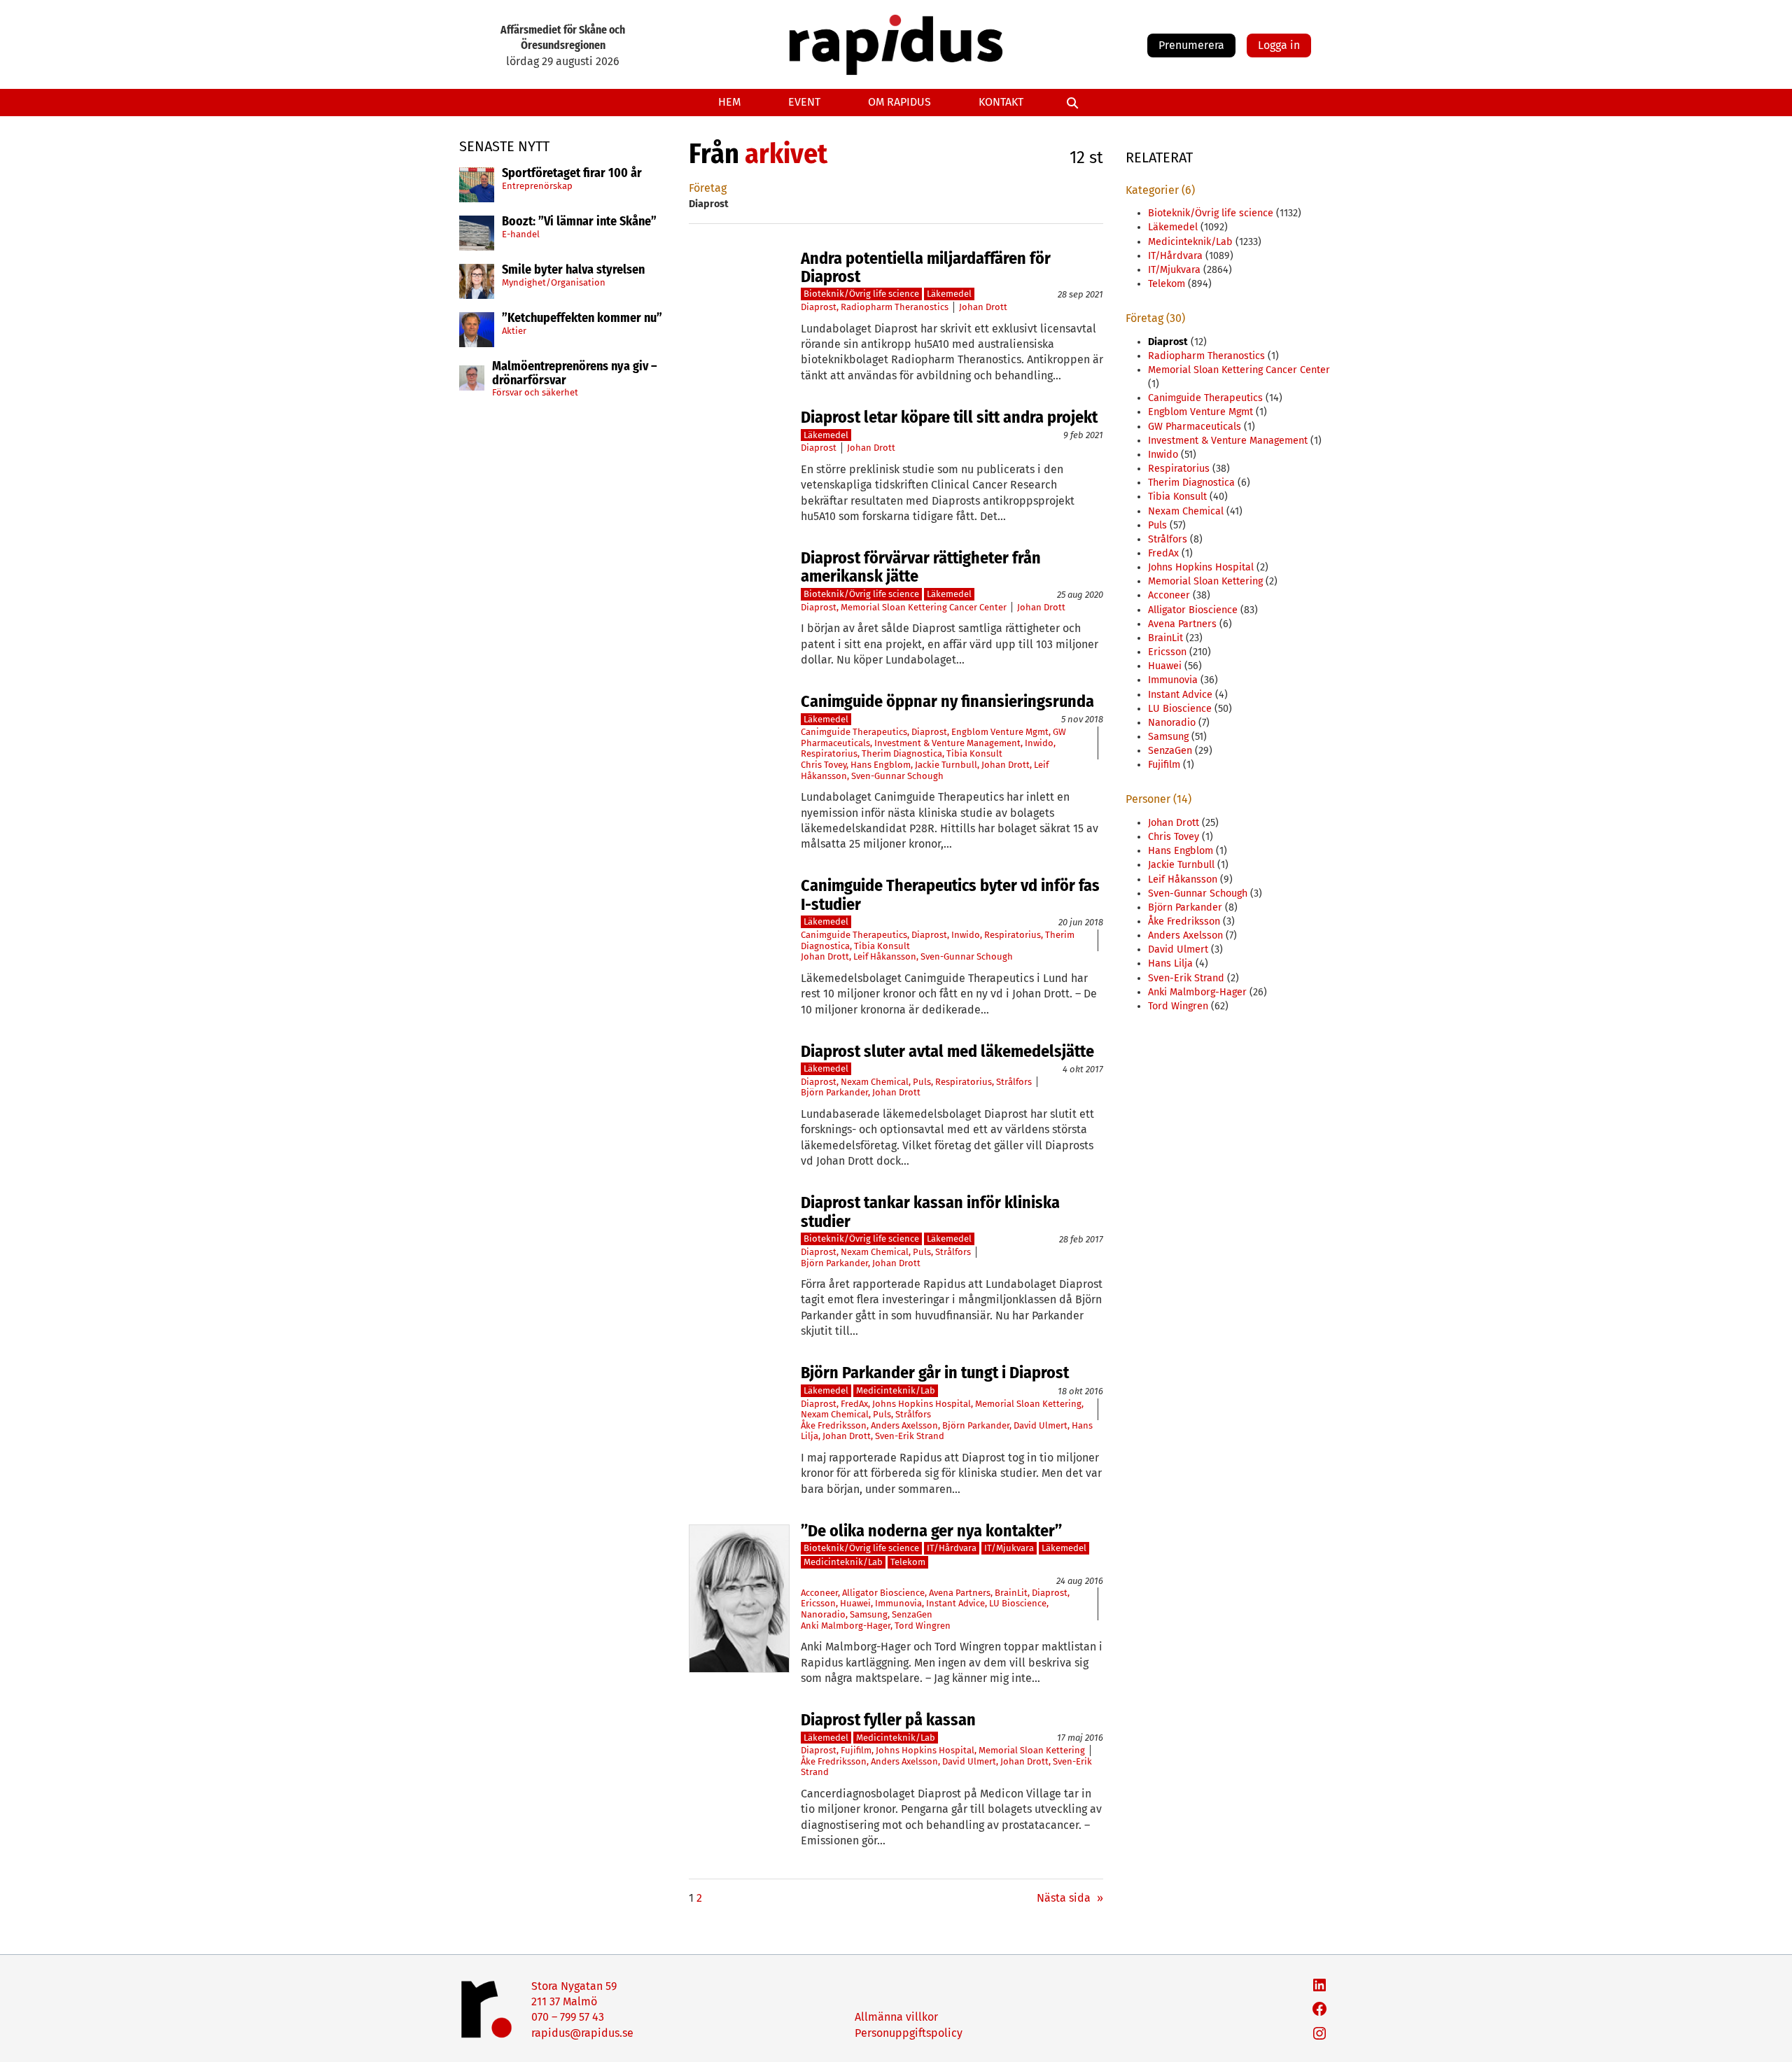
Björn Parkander (834, 1092)
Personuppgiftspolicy (909, 2033)
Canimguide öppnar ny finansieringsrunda (947, 701)
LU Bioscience (1018, 1603)
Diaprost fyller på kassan (888, 1720)
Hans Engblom (881, 765)
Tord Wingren (923, 1626)
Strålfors (1014, 1082)
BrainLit (1011, 1593)
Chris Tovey (824, 765)
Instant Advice (955, 1603)
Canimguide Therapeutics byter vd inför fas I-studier (950, 895)
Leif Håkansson (885, 956)
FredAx (854, 1404)
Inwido (1039, 743)
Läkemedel (949, 294)
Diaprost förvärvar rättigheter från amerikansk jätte (921, 567)
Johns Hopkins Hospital (922, 1404)
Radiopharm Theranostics (895, 307)
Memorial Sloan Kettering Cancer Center (924, 607)
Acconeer (819, 1593)
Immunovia (898, 1603)
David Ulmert (1041, 1425)
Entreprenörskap (537, 186)
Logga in (1279, 45)
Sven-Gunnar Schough (897, 776)
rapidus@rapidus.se (582, 2033)
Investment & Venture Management (947, 743)
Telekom (908, 1562)
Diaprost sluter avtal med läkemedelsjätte (947, 1051)
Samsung (869, 1614)
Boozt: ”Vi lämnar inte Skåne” (579, 222)
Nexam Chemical (875, 1082)
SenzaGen (912, 1614)
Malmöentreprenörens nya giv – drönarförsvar (575, 374)
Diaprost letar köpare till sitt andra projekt (949, 417)
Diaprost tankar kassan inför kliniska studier (930, 1212)
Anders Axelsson (904, 1425)
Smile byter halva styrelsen (573, 270)
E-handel (521, 234)
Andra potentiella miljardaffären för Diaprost (926, 268)
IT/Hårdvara (952, 1548)
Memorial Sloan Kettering (1028, 1404)
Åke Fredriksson (834, 1425)
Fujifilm (856, 1750)
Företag (708, 188)
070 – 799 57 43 (568, 2017)
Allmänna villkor (896, 2017)
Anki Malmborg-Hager (846, 1626)
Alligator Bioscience (883, 1593)
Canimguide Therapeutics (854, 732)
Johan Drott (983, 307)
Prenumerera (1191, 45)
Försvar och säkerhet (535, 392)
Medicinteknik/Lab (896, 1390)
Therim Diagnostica (902, 753)
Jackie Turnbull (946, 765)
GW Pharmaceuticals (1195, 427)
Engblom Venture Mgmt (1000, 732)
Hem (729, 102)
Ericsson (818, 1603)
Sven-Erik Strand (910, 1436)
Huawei (855, 1603)
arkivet (786, 154)
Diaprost (819, 307)
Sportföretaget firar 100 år (572, 174)
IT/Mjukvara (1009, 1548)
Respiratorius (829, 753)
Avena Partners (960, 1593)
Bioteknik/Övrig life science (861, 294)
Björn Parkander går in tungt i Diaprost (935, 1373)
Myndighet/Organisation (554, 282)
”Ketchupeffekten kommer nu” (582, 318)
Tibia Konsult (974, 753)
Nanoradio (823, 1614)
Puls (922, 1082)
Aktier (514, 331)
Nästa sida (1070, 1898)
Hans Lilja (1170, 963)
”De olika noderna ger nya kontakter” (931, 1531)
